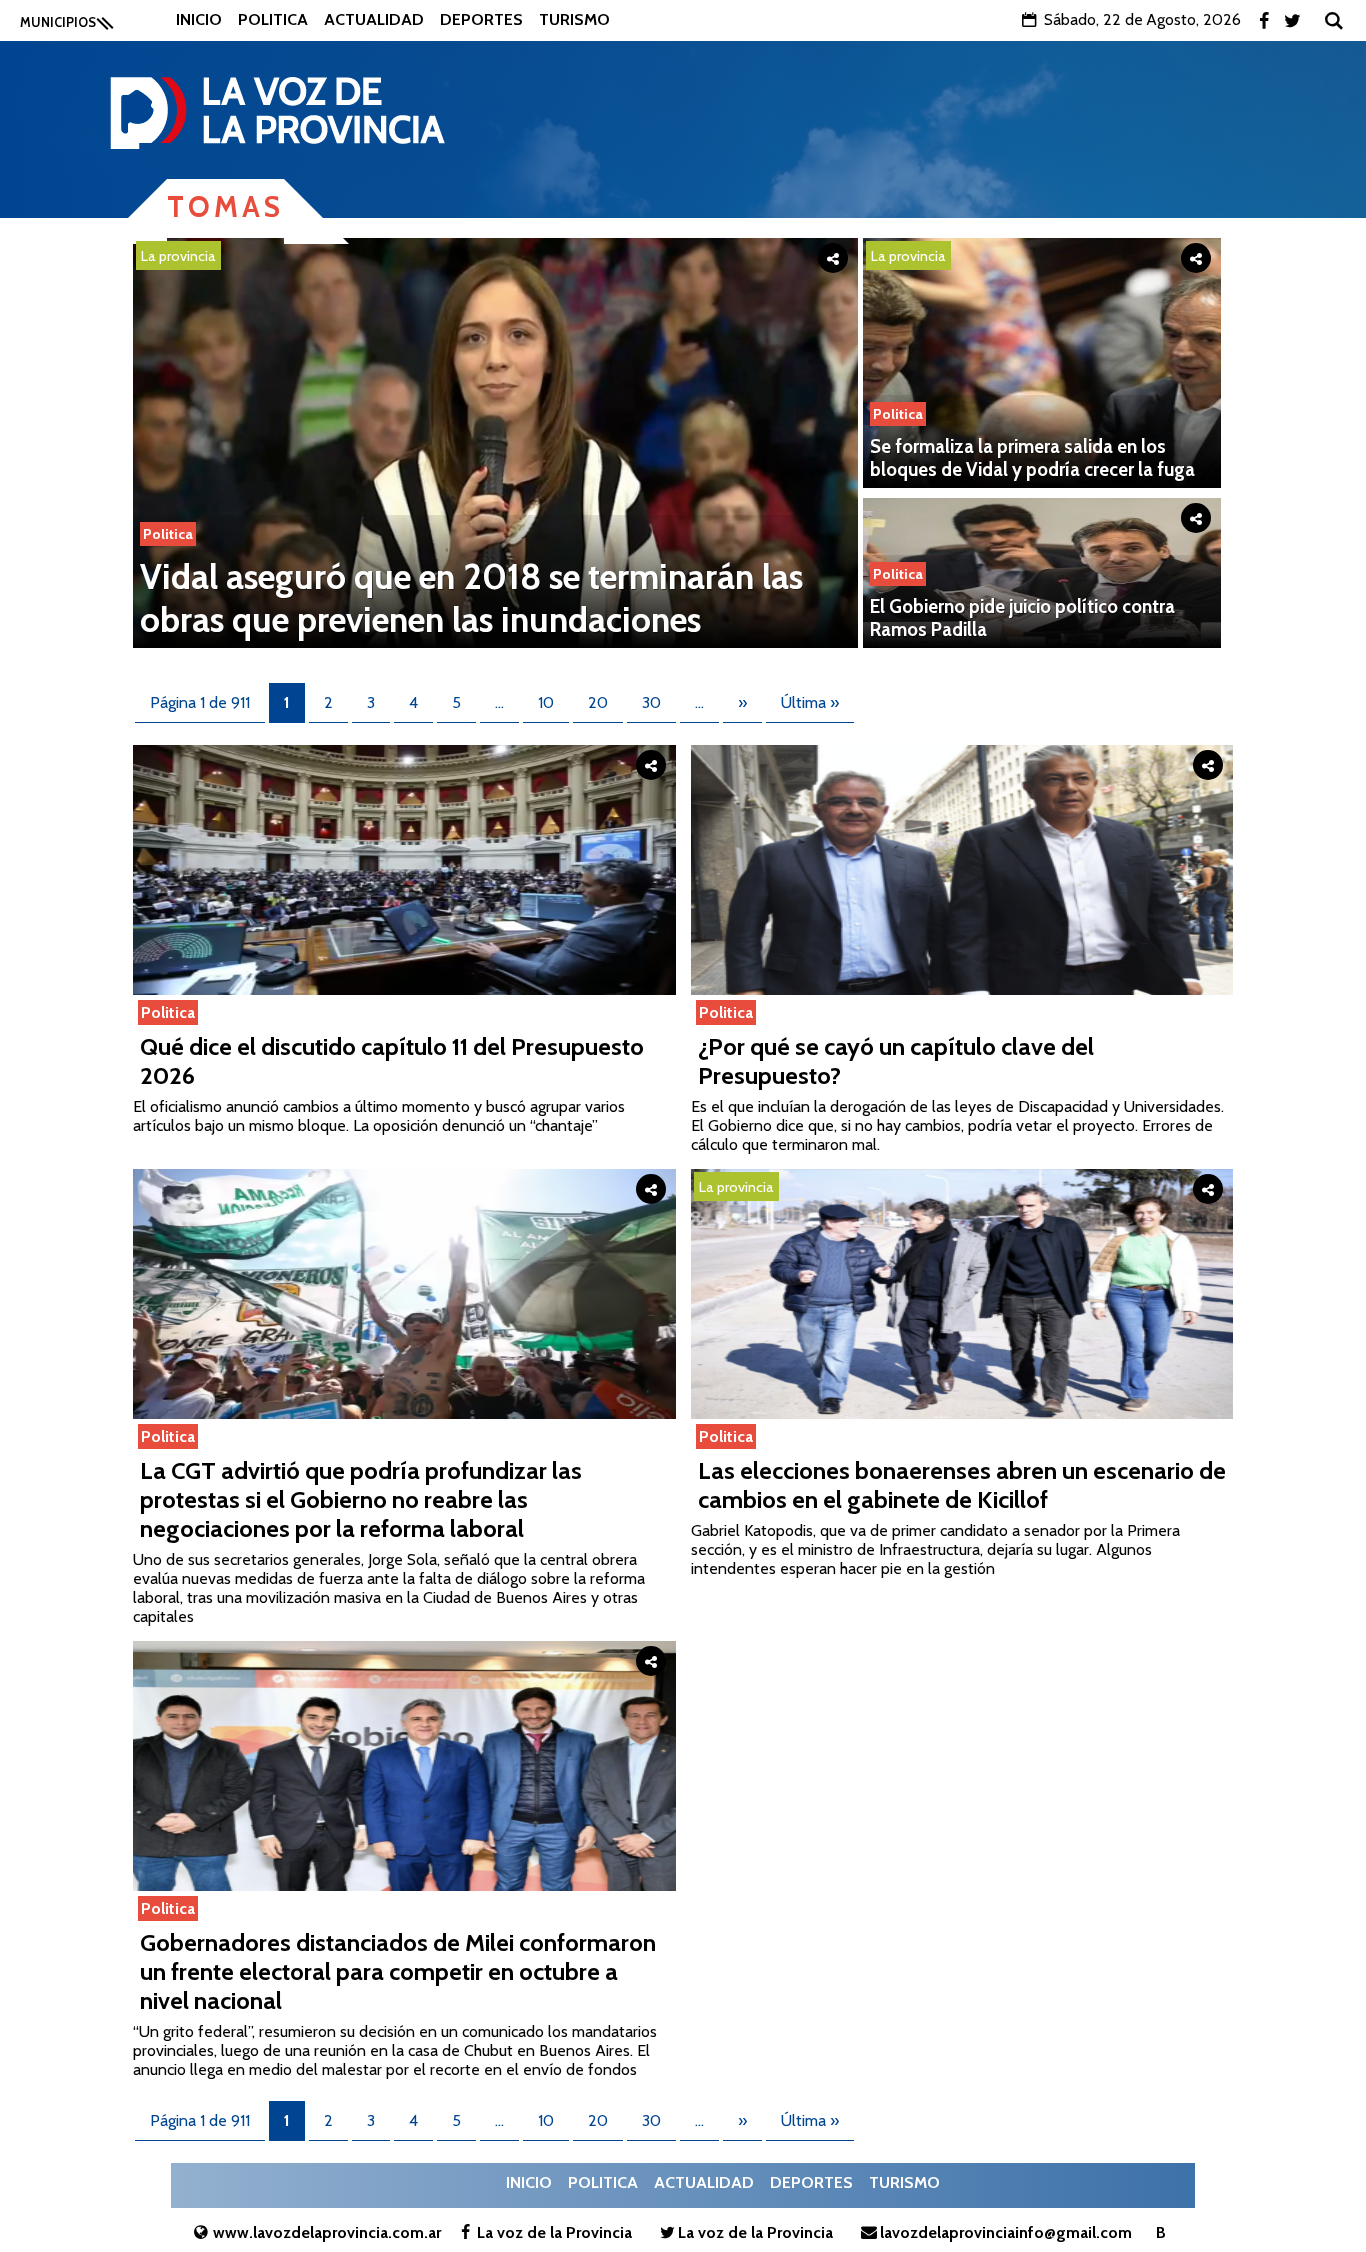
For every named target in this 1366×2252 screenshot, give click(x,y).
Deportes (481, 19)
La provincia (178, 256)
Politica (273, 19)
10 (546, 702)
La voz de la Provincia (554, 2232)
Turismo (574, 19)
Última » (810, 702)
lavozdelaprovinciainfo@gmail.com (1006, 2232)
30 (651, 702)
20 (598, 702)
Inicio (199, 19)
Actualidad (374, 19)
